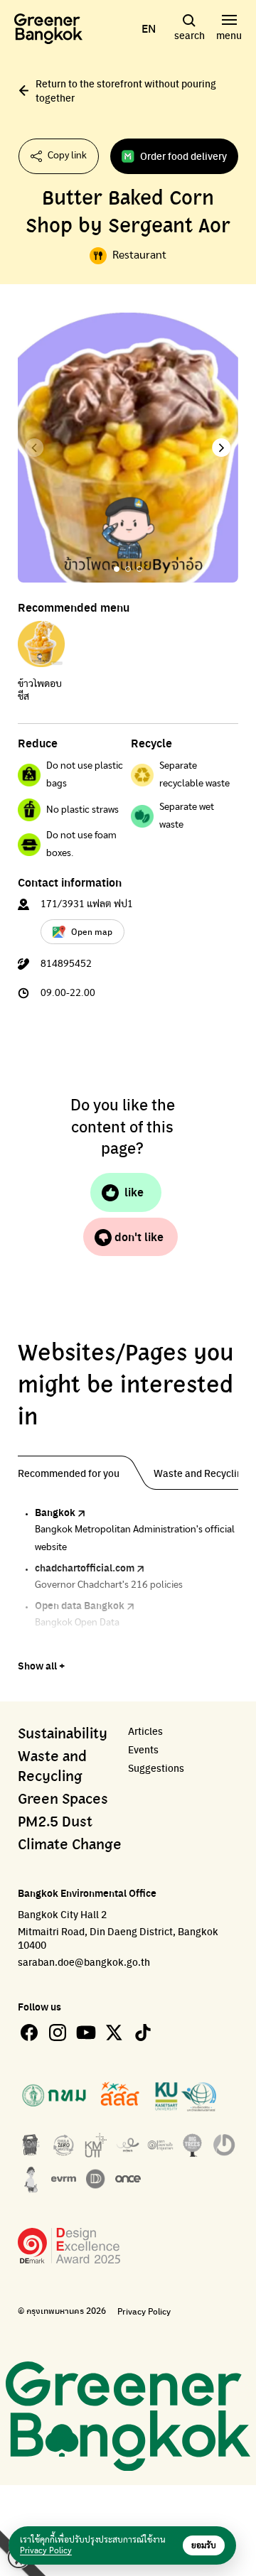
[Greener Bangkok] (48, 29)
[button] (222, 448)
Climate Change (70, 1845)
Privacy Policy (144, 2311)
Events (143, 1749)
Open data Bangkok (80, 1605)
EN (149, 28)
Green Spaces (63, 1800)
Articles (145, 1731)
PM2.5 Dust (55, 1822)
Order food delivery (183, 156)
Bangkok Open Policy (83, 1643)
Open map (92, 931)
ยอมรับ (204, 2545)
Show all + (41, 1665)
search (190, 35)
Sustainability (63, 1734)
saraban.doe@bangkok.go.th (84, 1961)
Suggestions (156, 1768)
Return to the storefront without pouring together (126, 90)
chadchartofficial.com (85, 1567)
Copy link (67, 156)
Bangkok (55, 1512)
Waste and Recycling (52, 1767)
